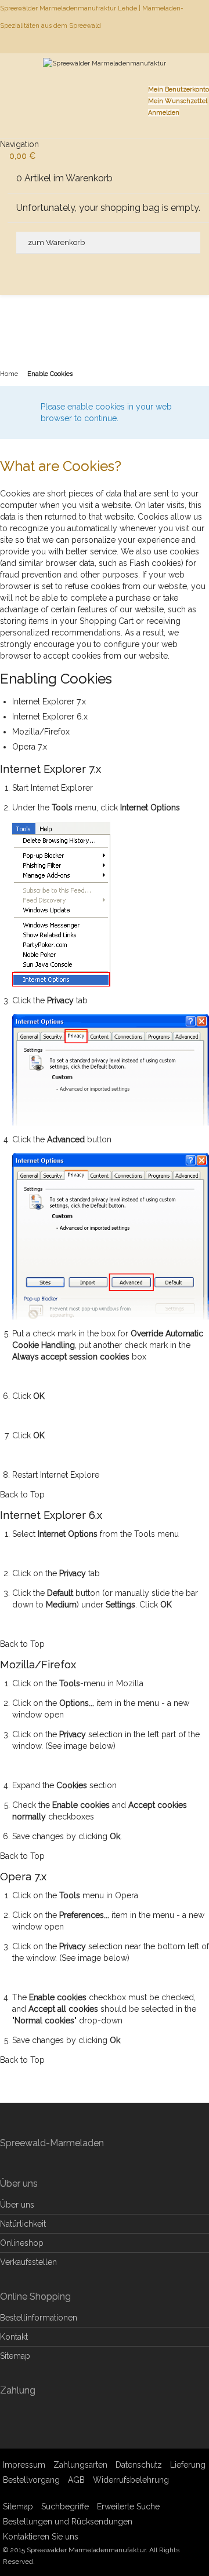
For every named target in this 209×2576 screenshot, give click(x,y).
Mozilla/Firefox (41, 732)
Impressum (24, 2465)
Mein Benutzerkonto (179, 89)
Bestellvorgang (31, 2480)
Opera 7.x (30, 747)
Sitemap (15, 2356)
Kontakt (14, 2337)
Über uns (17, 2205)
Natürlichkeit (23, 2224)
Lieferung (188, 2465)
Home (9, 374)
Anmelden (164, 113)
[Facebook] (208, 43)
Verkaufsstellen (28, 2262)
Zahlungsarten (80, 2465)
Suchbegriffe (65, 2506)
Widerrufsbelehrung (131, 2480)
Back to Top (22, 1495)
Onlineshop (22, 2243)
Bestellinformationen (39, 2318)
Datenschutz (139, 2465)
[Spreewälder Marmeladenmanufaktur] (105, 78)
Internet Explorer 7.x (49, 701)
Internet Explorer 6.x (50, 717)
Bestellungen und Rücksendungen (68, 2522)
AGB (76, 2480)
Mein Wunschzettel (178, 101)
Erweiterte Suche (128, 2506)
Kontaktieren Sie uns (41, 2537)
